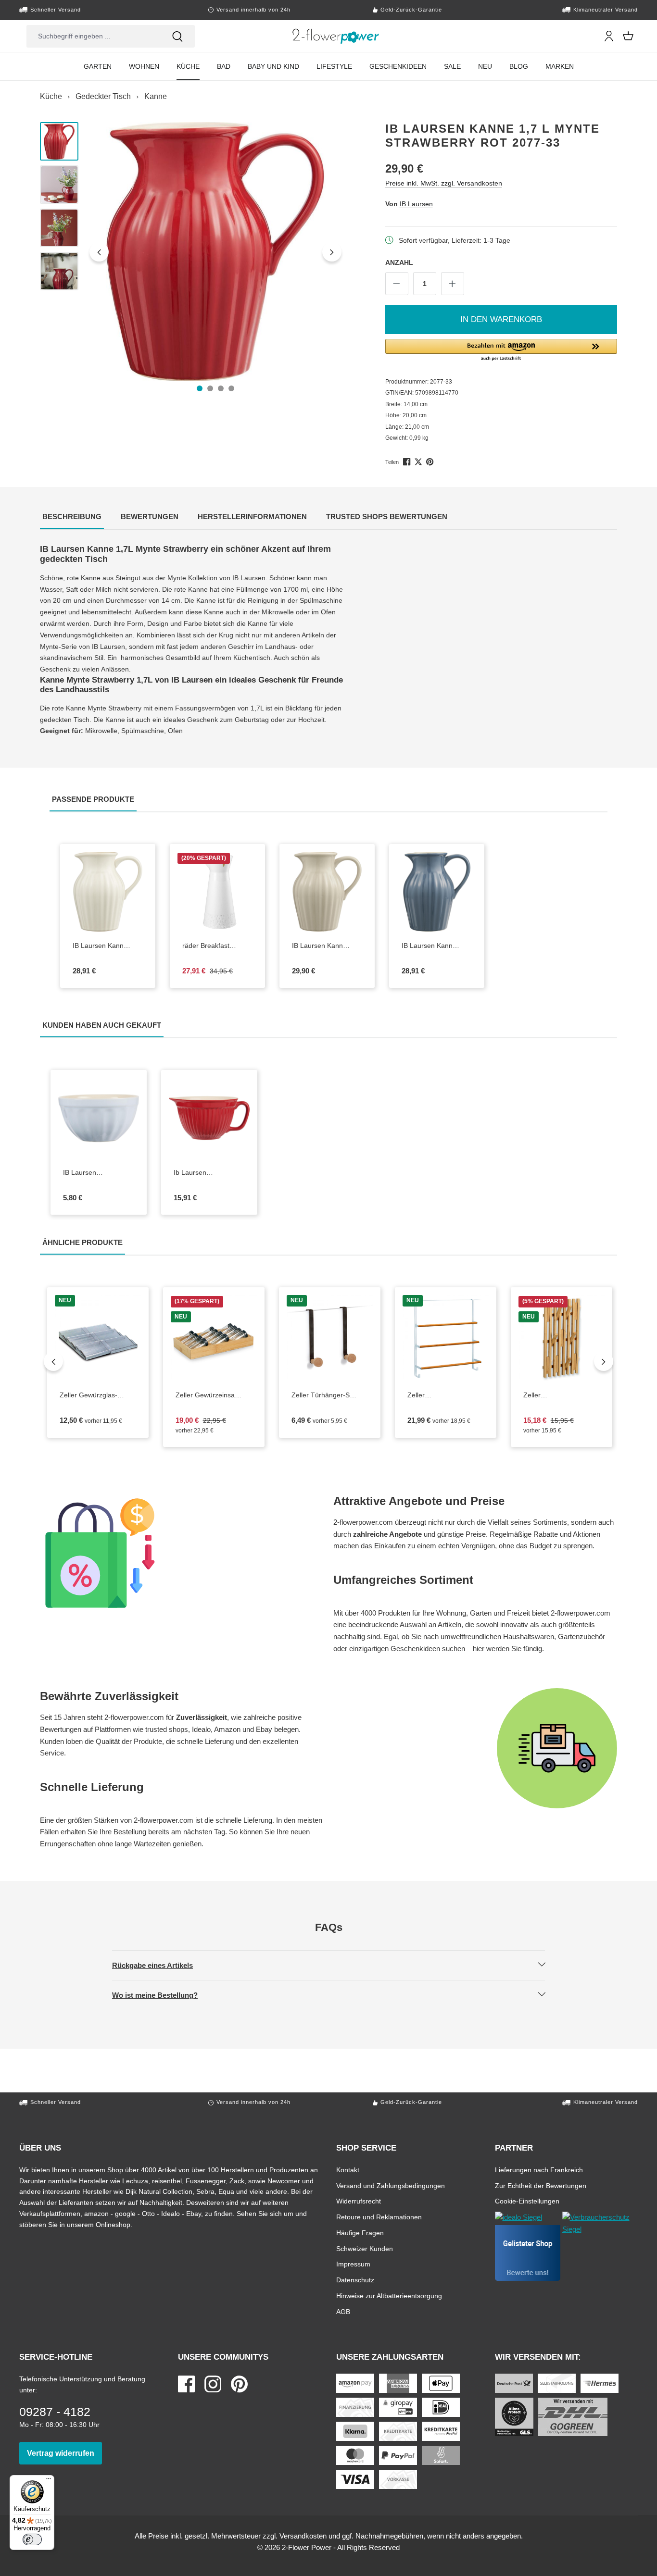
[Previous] (53, 1361)
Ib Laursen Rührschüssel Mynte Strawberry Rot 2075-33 (209, 1173)
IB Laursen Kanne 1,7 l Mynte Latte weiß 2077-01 (327, 946)
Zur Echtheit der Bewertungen (541, 2185)
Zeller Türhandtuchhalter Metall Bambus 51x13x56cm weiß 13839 (438, 1395)
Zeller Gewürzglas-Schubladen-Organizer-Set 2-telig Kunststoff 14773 (98, 1395)
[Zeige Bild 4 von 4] (231, 388)
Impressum (353, 2264)
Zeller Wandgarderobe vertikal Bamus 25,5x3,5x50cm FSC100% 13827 (562, 1395)
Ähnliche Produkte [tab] (84, 1242)
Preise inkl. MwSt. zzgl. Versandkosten (444, 183)
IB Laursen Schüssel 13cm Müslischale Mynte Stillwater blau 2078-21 (97, 1173)
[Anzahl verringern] (397, 284)
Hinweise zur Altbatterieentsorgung (389, 2296)
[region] (193, 252)
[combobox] (93, 36)
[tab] (72, 517)
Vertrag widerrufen (64, 2453)
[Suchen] (177, 36)
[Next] (604, 1361)
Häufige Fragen (360, 2233)
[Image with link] (182, 1553)
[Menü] (49, 2481)
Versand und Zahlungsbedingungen (391, 2185)
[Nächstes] (332, 252)
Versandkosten (303, 2536)
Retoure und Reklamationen (379, 2217)
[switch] (32, 2539)
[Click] (336, 36)
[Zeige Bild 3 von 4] (221, 388)
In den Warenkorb (501, 319)
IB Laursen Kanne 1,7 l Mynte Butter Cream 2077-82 (108, 946)
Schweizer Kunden (365, 2248)
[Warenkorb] (628, 36)
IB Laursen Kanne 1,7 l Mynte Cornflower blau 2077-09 (436, 946)
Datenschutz (355, 2280)
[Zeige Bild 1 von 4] (200, 388)
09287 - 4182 (55, 2412)
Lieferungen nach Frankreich (539, 2170)
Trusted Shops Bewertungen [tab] (388, 516)
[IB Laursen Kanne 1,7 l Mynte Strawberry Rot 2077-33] (216, 252)
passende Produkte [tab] (94, 799)
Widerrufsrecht (359, 2201)
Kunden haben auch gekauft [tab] (103, 1025)
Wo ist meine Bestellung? (163, 1995)
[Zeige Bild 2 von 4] (210, 388)
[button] (501, 350)
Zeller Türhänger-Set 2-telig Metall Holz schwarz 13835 (330, 1395)
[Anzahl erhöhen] (453, 284)
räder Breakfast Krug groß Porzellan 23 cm (217, 946)
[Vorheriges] (99, 252)
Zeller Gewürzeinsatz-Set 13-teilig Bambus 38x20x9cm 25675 (214, 1395)
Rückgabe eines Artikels (161, 1965)
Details (116, 924)
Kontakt (348, 2170)
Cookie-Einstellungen (527, 2201)
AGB (343, 2311)
